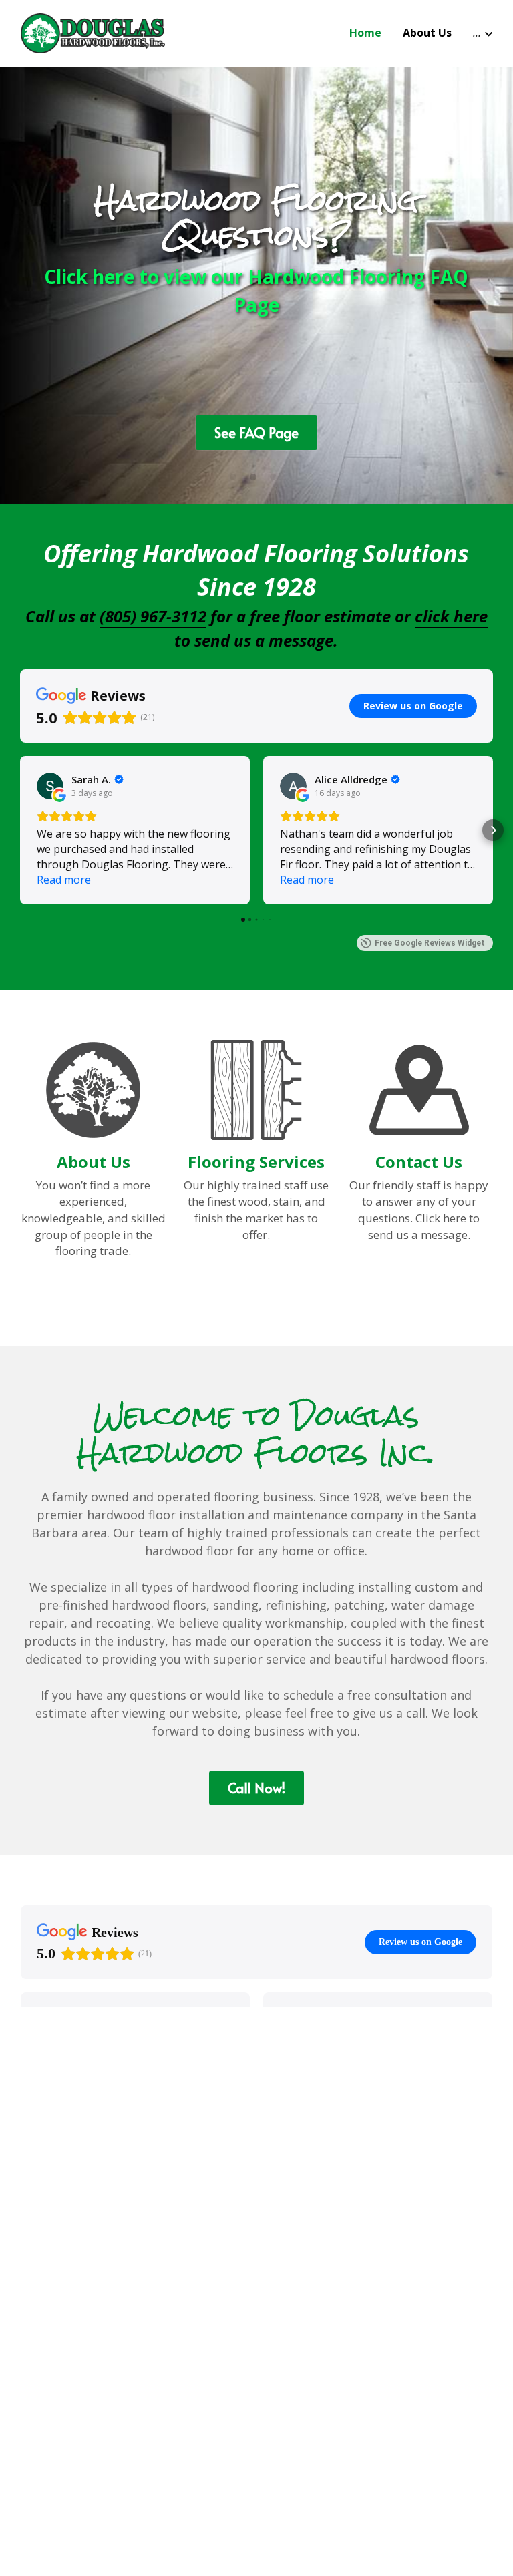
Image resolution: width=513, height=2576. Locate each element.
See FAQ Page (256, 433)
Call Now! (256, 1788)
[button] (20, 830)
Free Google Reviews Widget (430, 943)
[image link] (93, 32)
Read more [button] (64, 880)
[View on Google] (50, 786)
